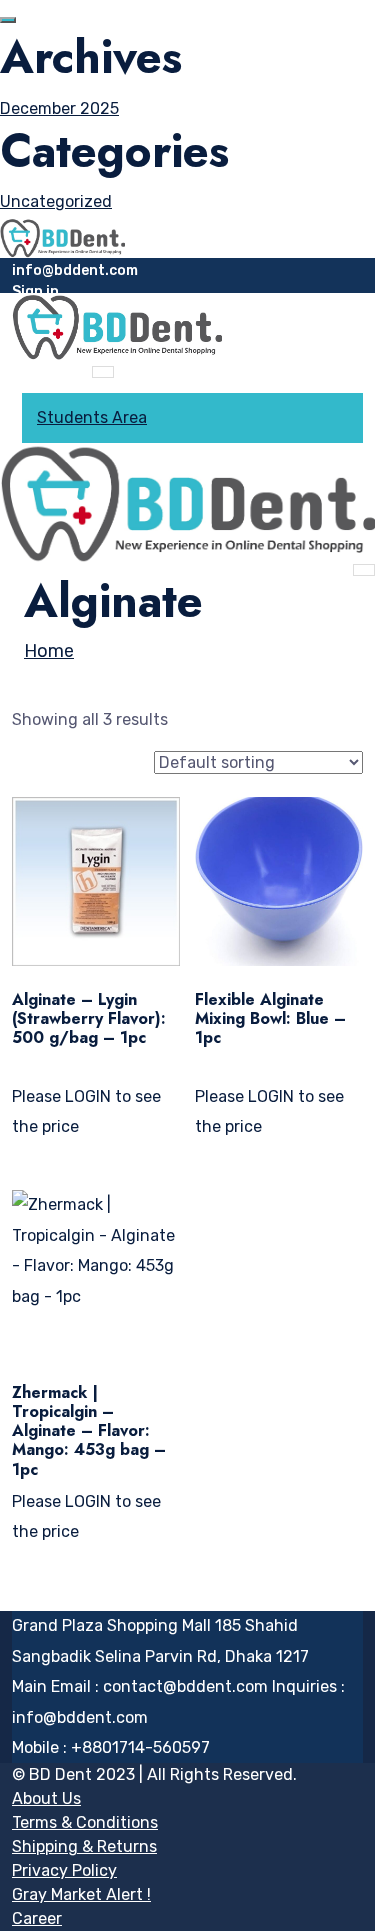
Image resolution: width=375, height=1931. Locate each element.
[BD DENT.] (62, 236)
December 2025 (59, 108)
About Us (46, 1798)
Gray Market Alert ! (81, 1894)
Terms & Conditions (85, 1822)
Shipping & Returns (84, 1846)
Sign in (35, 291)
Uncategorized (56, 201)
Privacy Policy (64, 1870)
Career (37, 1918)
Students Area (92, 417)
